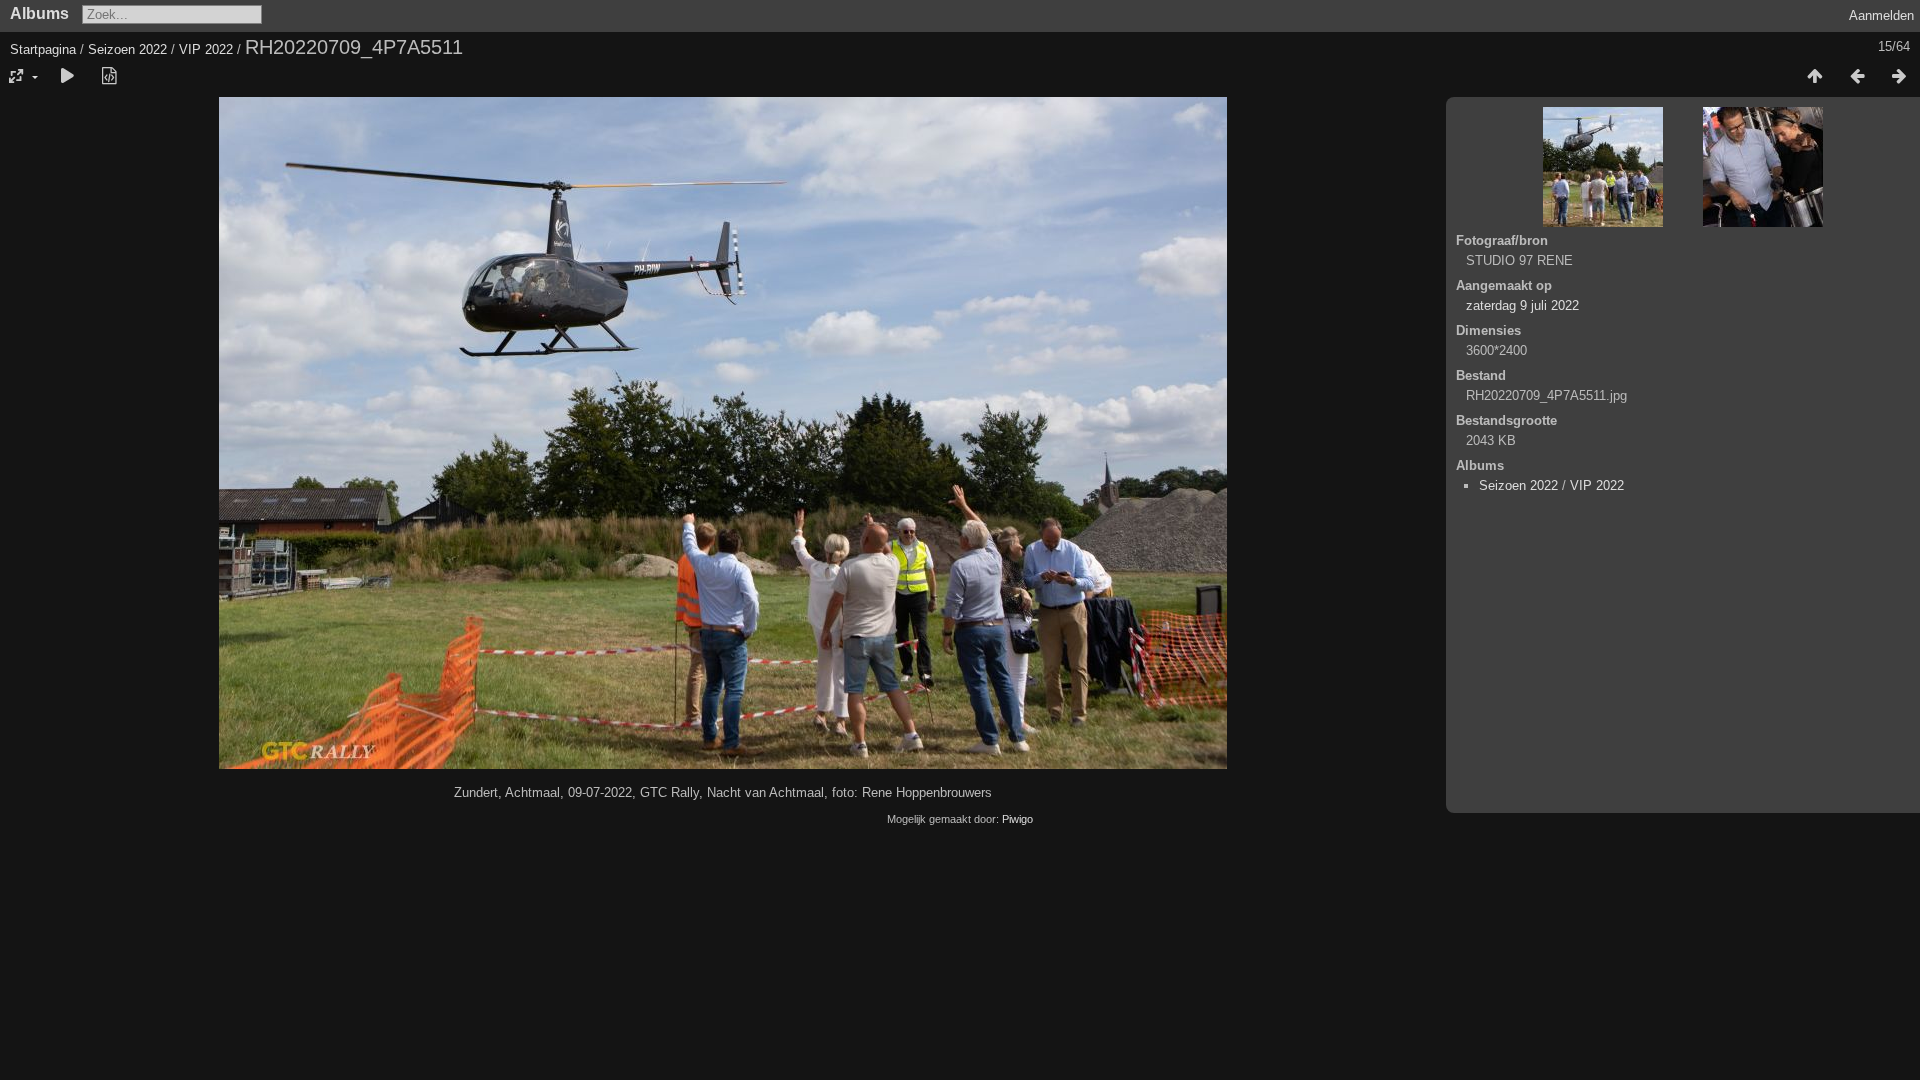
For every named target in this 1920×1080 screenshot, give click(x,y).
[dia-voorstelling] (67, 77)
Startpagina (43, 49)
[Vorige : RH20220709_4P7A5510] (1857, 77)
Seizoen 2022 (127, 49)
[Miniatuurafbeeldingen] (1815, 77)
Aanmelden (1881, 15)
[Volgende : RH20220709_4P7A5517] (1899, 77)
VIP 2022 (206, 49)
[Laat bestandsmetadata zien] (109, 77)
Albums (39, 13)
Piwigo (1017, 819)
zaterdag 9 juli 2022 (1522, 305)
